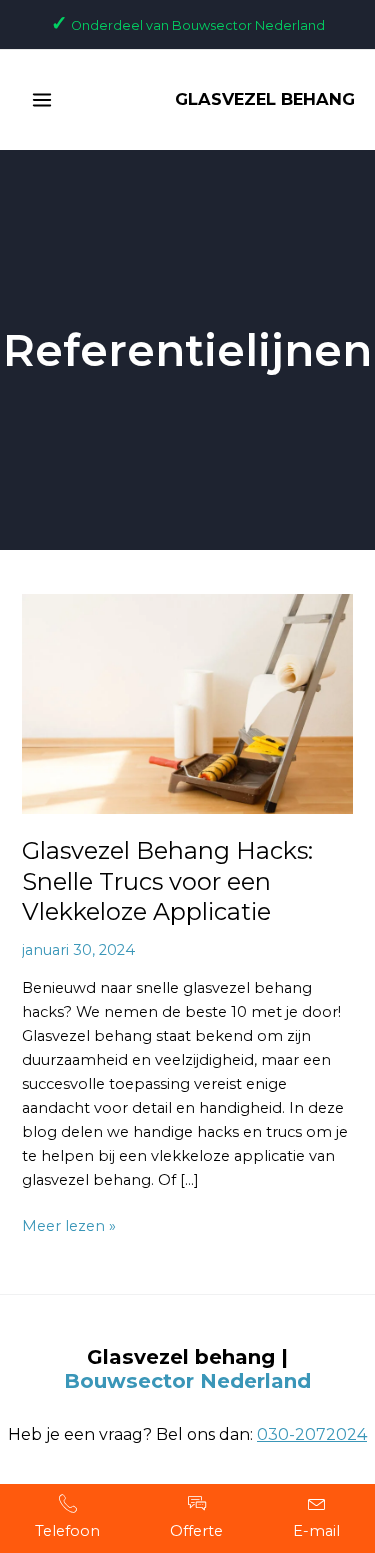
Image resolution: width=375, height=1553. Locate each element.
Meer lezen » (69, 1224)
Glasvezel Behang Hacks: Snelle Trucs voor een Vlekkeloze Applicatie (167, 881)
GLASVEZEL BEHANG (265, 99)
